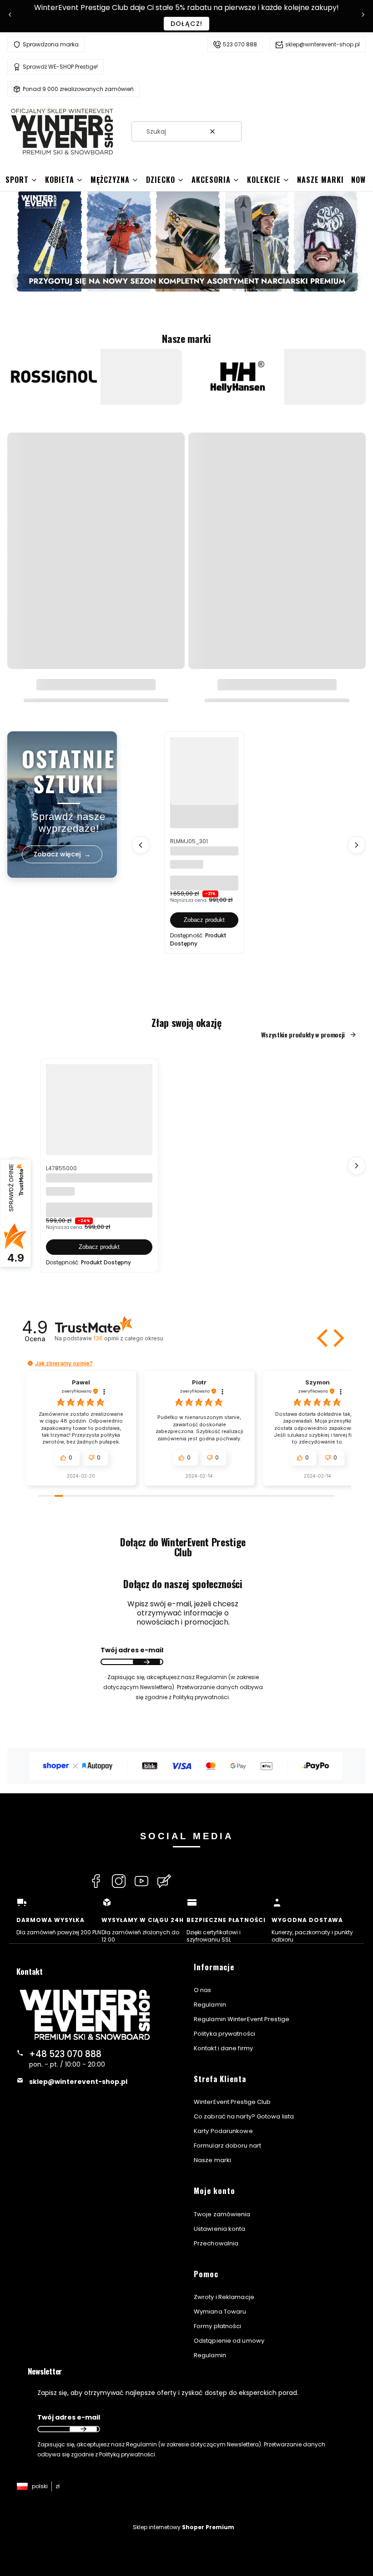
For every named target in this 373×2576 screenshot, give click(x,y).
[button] (231, 131)
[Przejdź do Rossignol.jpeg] (54, 377)
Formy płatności (218, 2326)
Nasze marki (212, 2160)
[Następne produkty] (357, 845)
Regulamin (210, 2005)
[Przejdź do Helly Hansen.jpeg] (238, 377)
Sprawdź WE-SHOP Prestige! (60, 67)
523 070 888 (240, 44)
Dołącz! (187, 24)
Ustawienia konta (220, 2229)
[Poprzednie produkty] (141, 845)
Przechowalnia (216, 2243)
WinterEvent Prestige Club (232, 2102)
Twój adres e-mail (132, 1650)
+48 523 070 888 (65, 2054)
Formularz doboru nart (227, 2146)
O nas (203, 1990)
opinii (128, 1338)
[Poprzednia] (10, 16)
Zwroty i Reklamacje (224, 2297)
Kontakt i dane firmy (223, 2048)
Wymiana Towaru (220, 2312)
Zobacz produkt (204, 920)
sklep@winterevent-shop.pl (323, 44)
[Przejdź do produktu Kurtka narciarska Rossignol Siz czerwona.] (204, 771)
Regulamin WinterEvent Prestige (242, 2019)
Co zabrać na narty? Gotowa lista (244, 2116)
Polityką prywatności (127, 2454)
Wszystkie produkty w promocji (303, 1035)
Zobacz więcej (95, 399)
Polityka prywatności (224, 2034)
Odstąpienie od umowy (229, 2341)
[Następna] (363, 16)
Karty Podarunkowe (223, 2131)
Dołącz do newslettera (146, 1662)
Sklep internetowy (184, 2527)
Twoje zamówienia (222, 2214)
